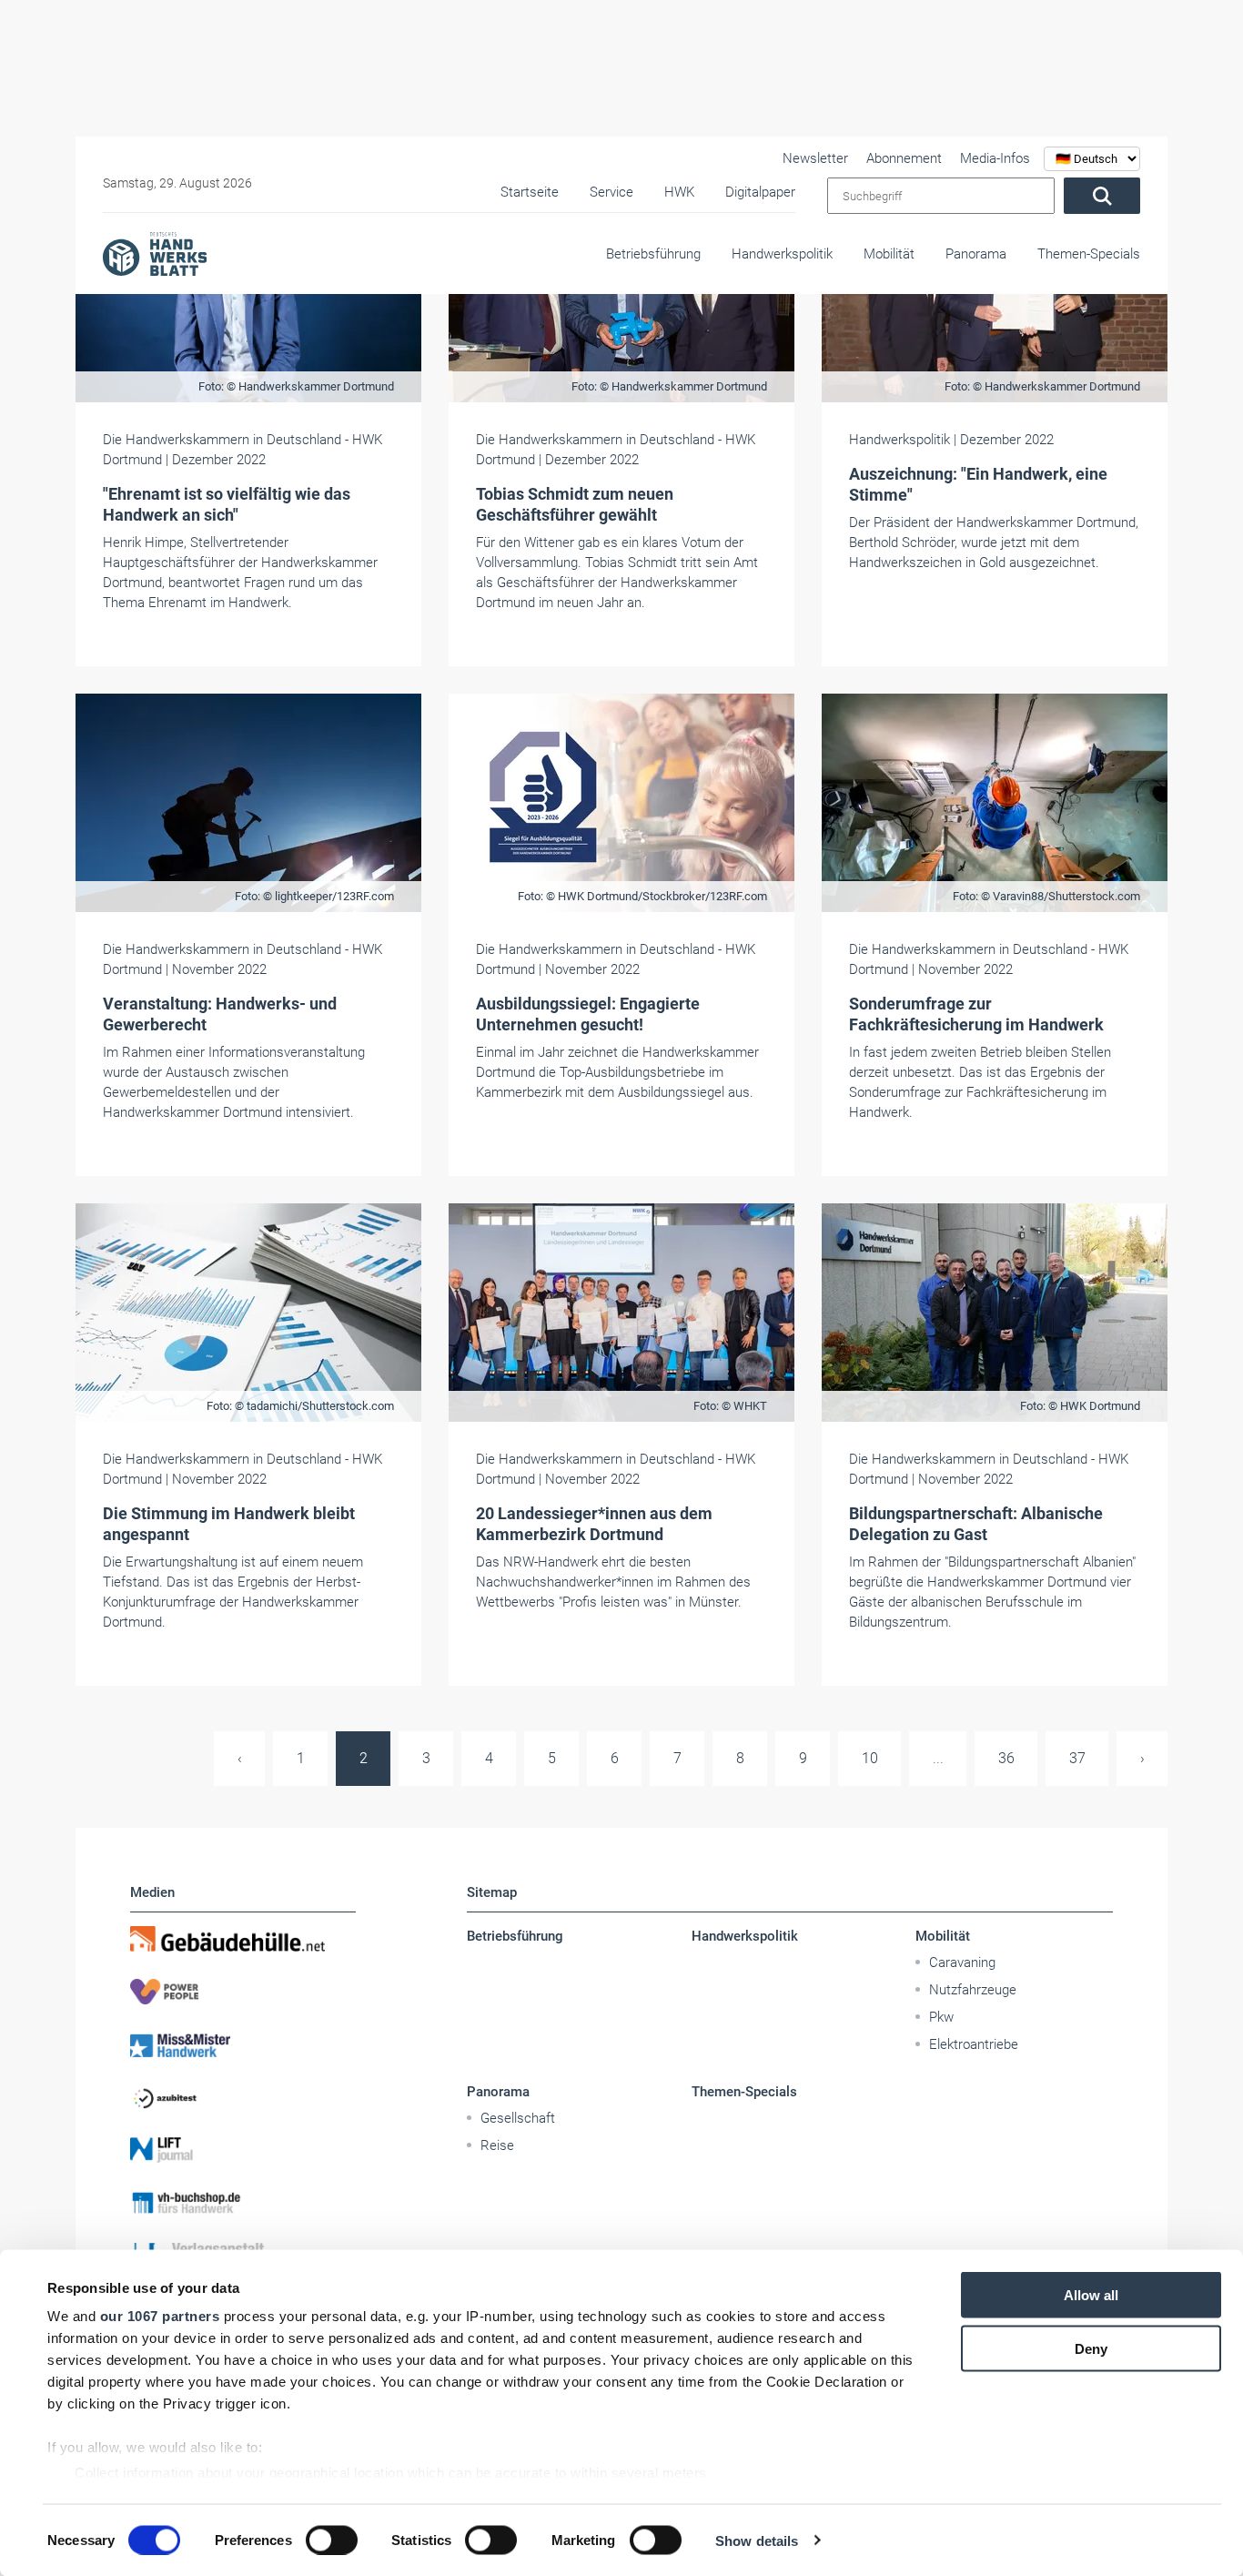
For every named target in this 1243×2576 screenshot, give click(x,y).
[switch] (332, 2540)
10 (870, 1758)
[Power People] (243, 1992)
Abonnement (904, 158)
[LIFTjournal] (243, 2150)
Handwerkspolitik (782, 254)
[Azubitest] (243, 2097)
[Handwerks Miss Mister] (243, 2044)
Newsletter (815, 158)
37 (1077, 1758)
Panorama (976, 254)
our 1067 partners (160, 2316)
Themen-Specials (1089, 254)
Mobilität (889, 254)
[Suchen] (1102, 196)
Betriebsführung (653, 254)
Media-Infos (995, 158)
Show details (757, 2540)
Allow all (1091, 2295)
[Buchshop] (243, 2203)
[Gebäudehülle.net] (243, 1939)
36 (1006, 1758)
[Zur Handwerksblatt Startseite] (155, 253)
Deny (1091, 2348)
